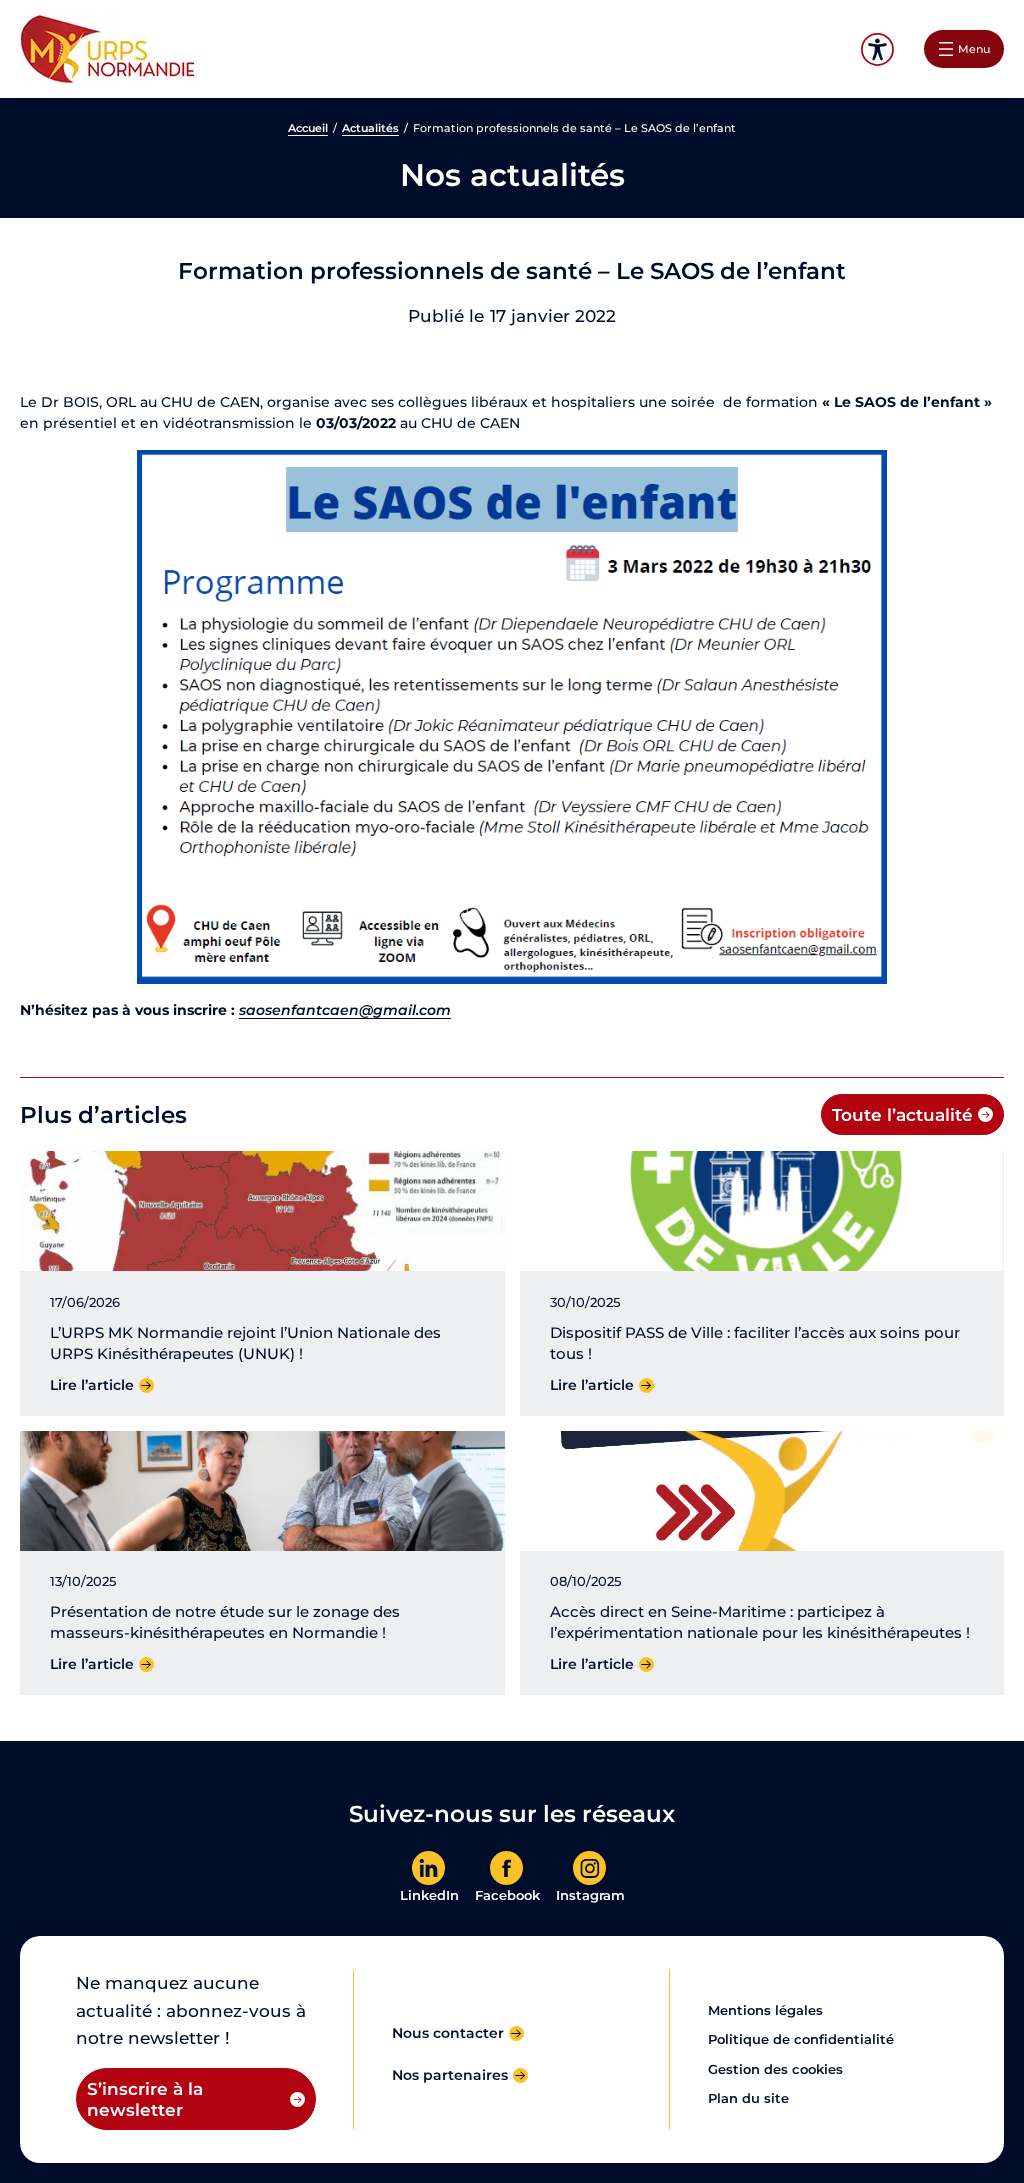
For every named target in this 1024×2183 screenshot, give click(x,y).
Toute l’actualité (902, 1114)
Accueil (308, 128)
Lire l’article (92, 1385)
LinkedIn (429, 1895)
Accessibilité (877, 49)
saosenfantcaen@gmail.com (345, 1010)
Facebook (507, 1895)
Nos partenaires (450, 2075)
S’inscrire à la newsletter (145, 2099)
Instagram (590, 1895)
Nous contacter (448, 2033)
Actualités (370, 128)
